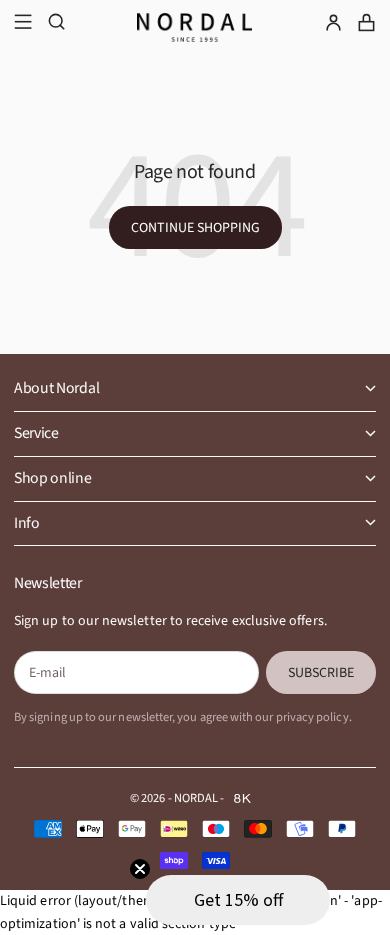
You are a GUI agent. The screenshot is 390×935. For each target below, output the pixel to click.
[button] (238, 900)
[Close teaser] (140, 869)
